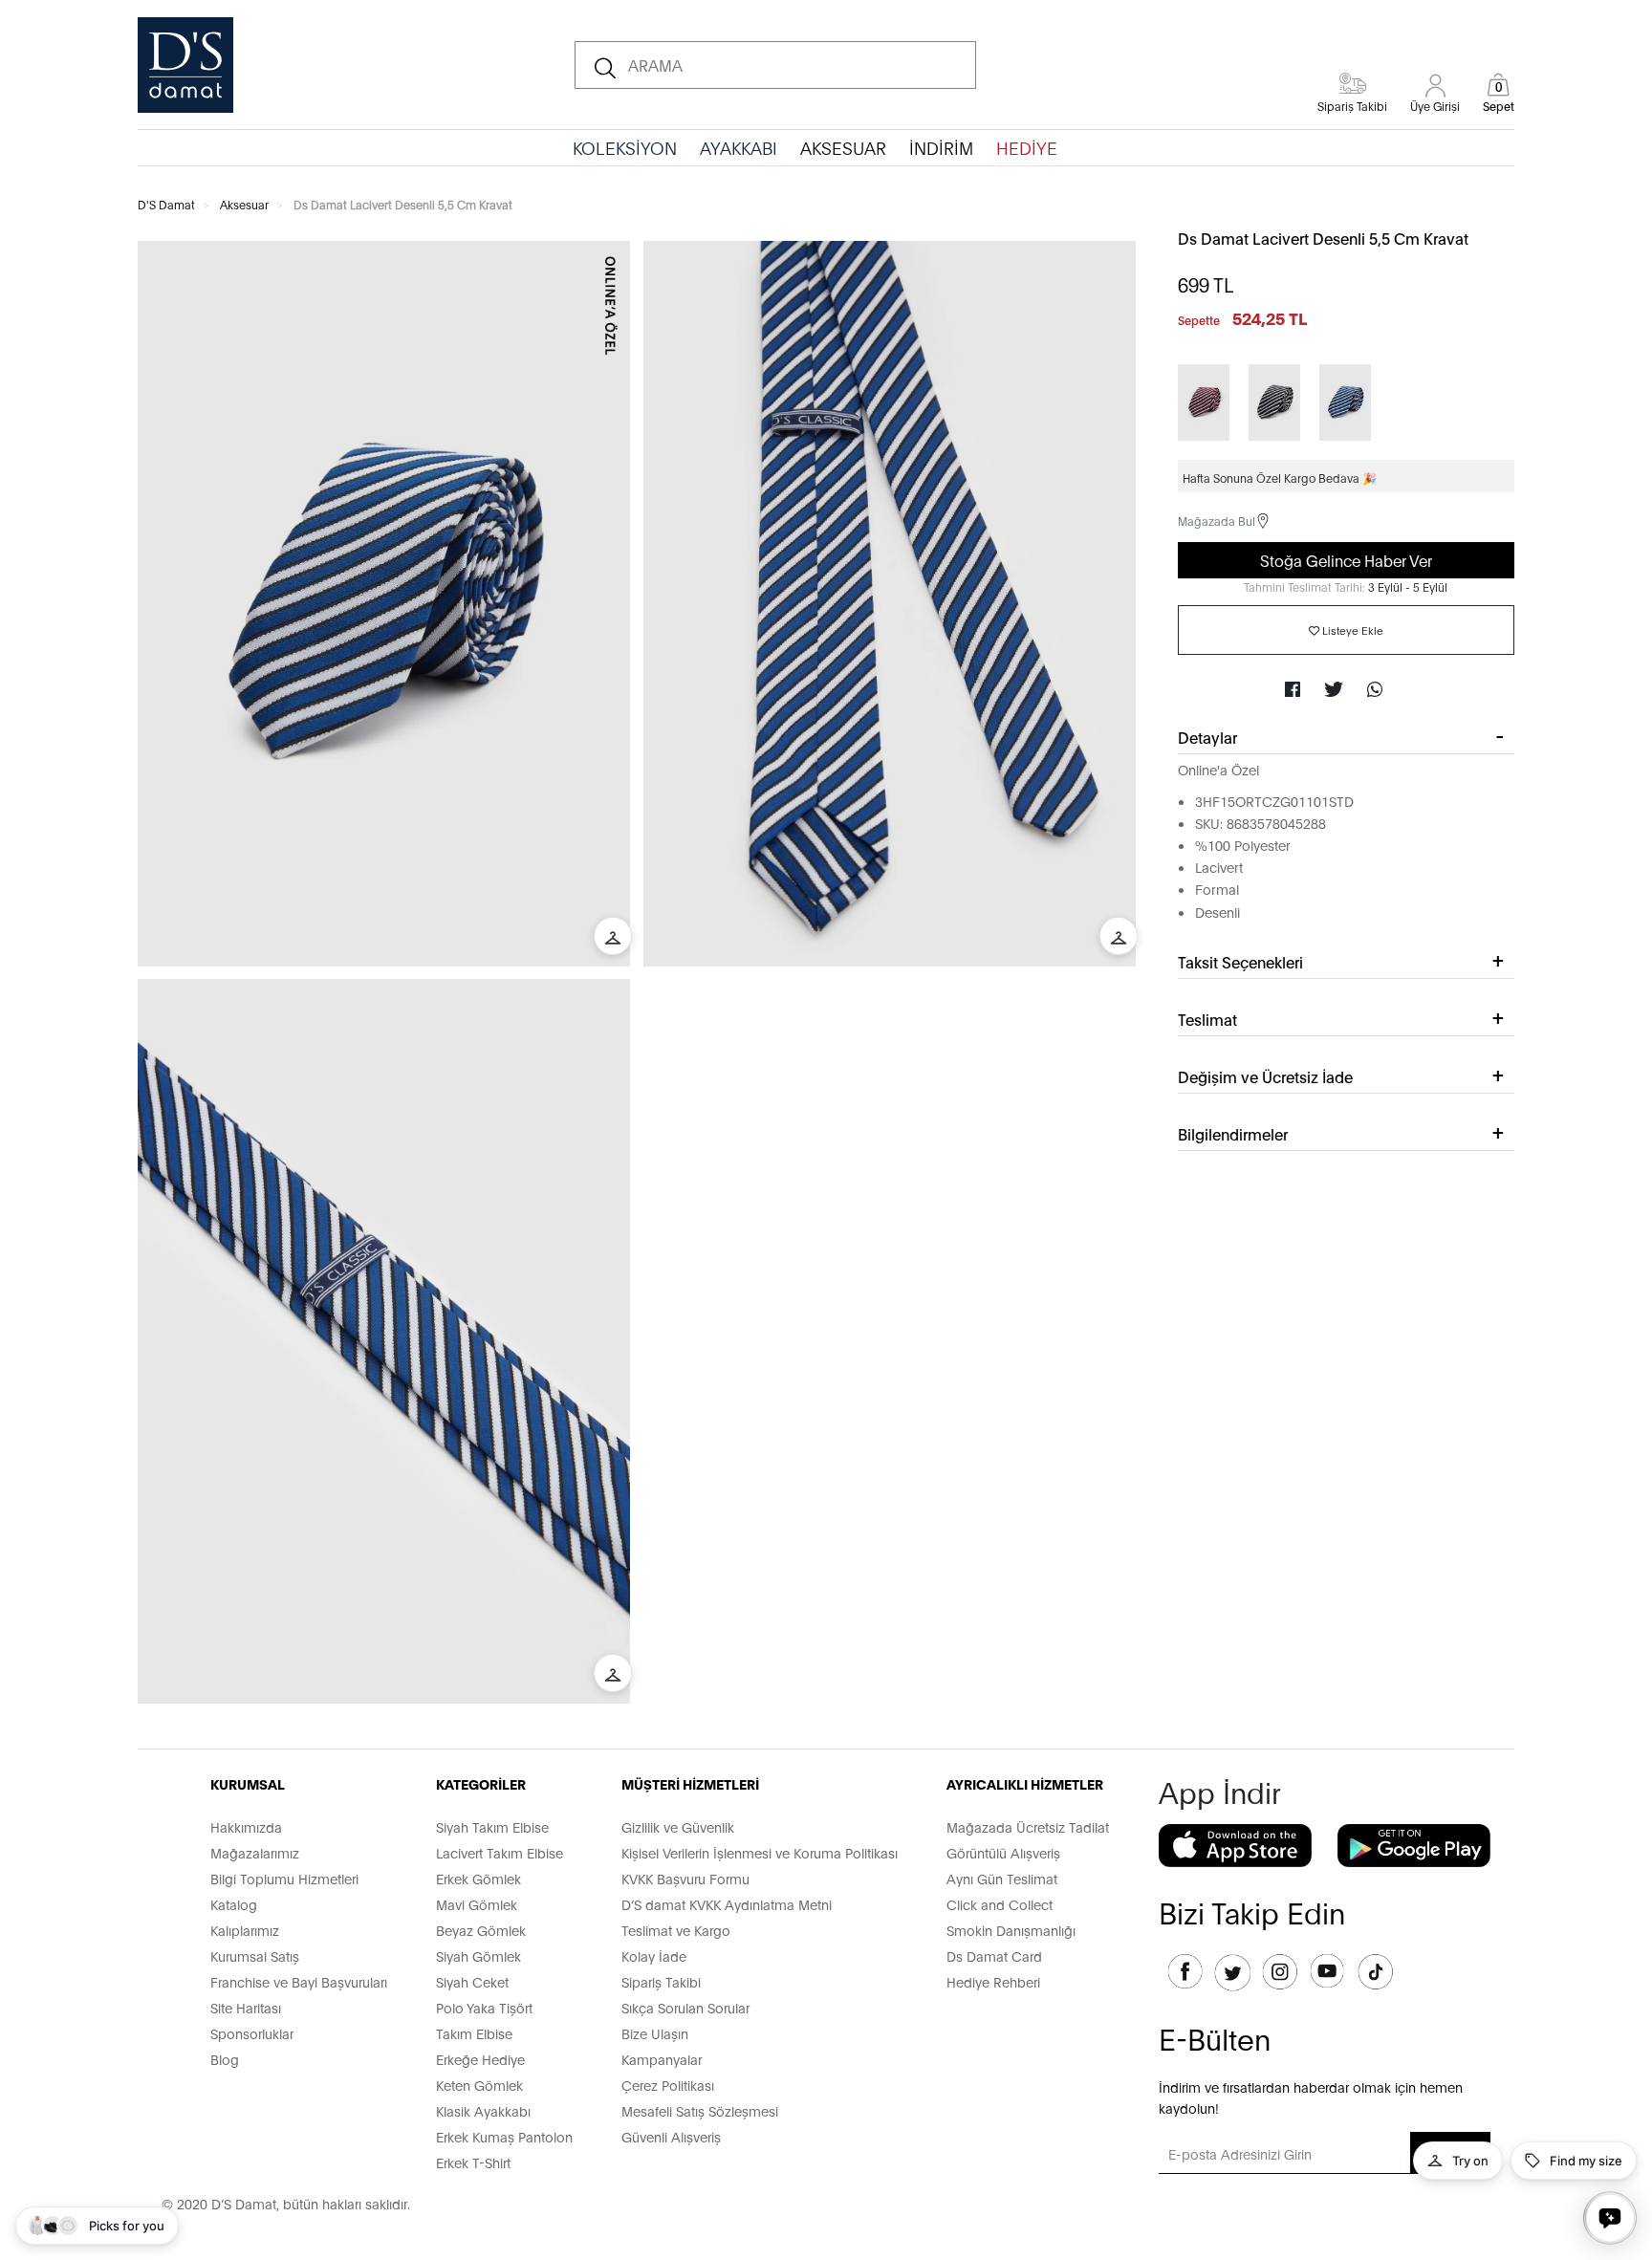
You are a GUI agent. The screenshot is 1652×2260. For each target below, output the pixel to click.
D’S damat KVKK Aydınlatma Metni (727, 1904)
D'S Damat (166, 204)
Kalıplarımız (245, 1930)
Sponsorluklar (252, 2033)
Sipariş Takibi (661, 1981)
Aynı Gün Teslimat (1002, 1878)
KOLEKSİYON (625, 147)
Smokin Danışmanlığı (1011, 1930)
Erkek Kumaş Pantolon (504, 2136)
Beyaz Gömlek (481, 1930)
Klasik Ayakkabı (483, 2110)
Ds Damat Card (994, 1956)
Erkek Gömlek (478, 1878)
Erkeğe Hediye (480, 2059)
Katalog (234, 1904)
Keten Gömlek (479, 2085)
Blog (225, 2059)
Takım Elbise (474, 2033)
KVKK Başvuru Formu (685, 1878)
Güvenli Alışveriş (671, 2136)
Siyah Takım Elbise (492, 1826)
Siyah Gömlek (478, 1956)
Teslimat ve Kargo (676, 1930)
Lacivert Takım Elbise (500, 1852)
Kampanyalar (662, 2059)
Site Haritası (246, 2007)
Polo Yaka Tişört (484, 2007)
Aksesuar (244, 204)
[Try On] (613, 936)
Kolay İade (654, 1956)
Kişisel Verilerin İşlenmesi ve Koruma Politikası (760, 1852)
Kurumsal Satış (255, 1956)
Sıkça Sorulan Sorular (685, 2007)
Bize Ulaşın (655, 2033)
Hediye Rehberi (993, 1981)
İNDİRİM (941, 147)
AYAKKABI (739, 147)
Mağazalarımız (255, 1852)
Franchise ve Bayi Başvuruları (299, 1981)
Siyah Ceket (472, 1981)
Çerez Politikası (668, 2085)
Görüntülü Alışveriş (1003, 1852)
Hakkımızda (246, 1826)
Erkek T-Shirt (473, 2162)
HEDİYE (1027, 147)
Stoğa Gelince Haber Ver (1346, 560)
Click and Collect (1000, 1904)
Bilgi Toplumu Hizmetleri (284, 1878)
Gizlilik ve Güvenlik (678, 1826)
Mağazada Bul (1217, 521)
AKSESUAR (843, 147)
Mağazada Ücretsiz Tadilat (1028, 1826)
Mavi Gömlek (477, 1904)
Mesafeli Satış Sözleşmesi (700, 2110)
